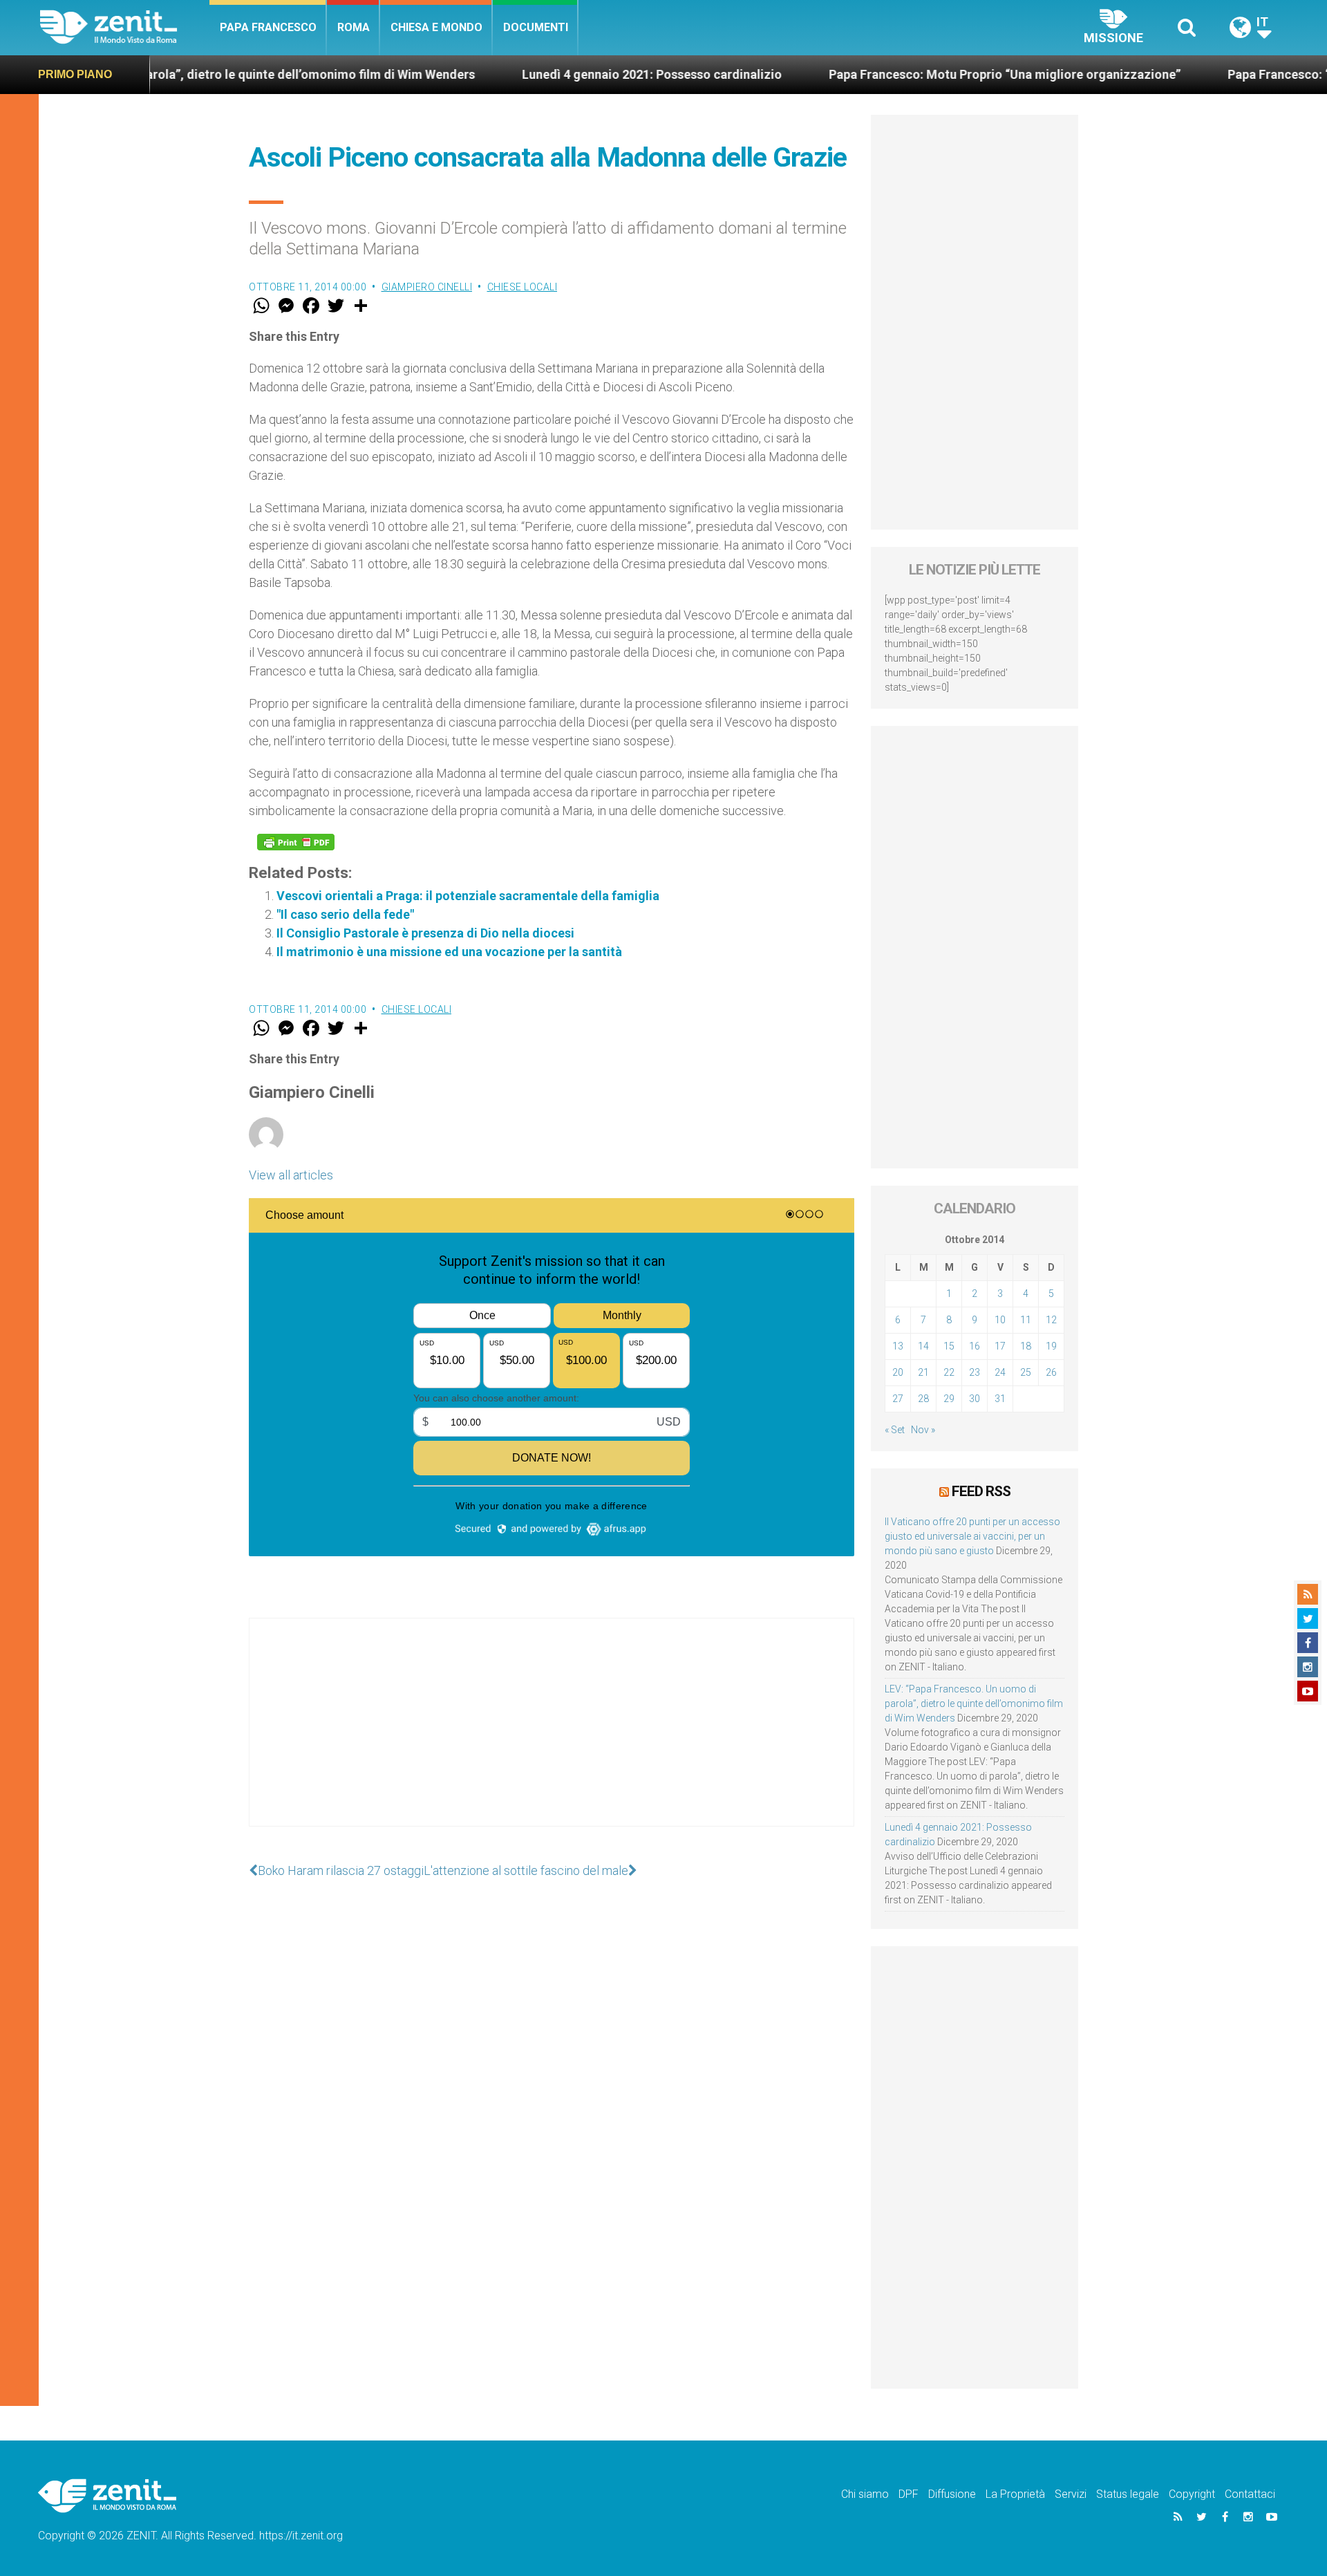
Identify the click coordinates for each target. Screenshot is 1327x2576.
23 (975, 1372)
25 (1026, 1372)
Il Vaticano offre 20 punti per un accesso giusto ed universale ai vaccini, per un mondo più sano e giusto (972, 1536)
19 (1051, 1346)
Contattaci (1250, 2494)
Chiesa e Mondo (436, 27)
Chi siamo (865, 2494)
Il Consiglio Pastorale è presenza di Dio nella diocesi (425, 933)
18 (1026, 1346)
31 (1000, 1399)
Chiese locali (523, 287)
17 (1000, 1346)
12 (1051, 1320)
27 (898, 1399)
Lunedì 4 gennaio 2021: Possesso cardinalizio (558, 74)
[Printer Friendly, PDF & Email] (296, 842)
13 (898, 1346)
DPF (909, 2494)
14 (923, 1346)
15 (949, 1346)
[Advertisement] (552, 1736)
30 (975, 1399)
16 (975, 1346)
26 (1051, 1372)
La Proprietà (1015, 2494)
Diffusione (952, 2494)
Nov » (923, 1430)
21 (923, 1372)
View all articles (291, 1175)
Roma (354, 27)
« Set (895, 1430)
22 (949, 1372)
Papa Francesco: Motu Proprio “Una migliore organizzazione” (911, 74)
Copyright (1192, 2494)
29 (949, 1399)
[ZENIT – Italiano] (125, 27)
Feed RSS (981, 1491)
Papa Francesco (268, 27)
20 (898, 1372)
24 (1000, 1372)
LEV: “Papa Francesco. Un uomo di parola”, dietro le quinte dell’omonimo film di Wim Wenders (974, 1704)
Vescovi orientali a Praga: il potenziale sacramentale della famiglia (468, 896)
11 (1026, 1320)
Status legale (1128, 2494)
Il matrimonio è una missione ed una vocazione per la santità (449, 952)
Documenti (536, 27)
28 (923, 1399)
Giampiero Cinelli (427, 287)
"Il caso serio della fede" (345, 914)
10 (1000, 1320)
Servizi (1071, 2494)
